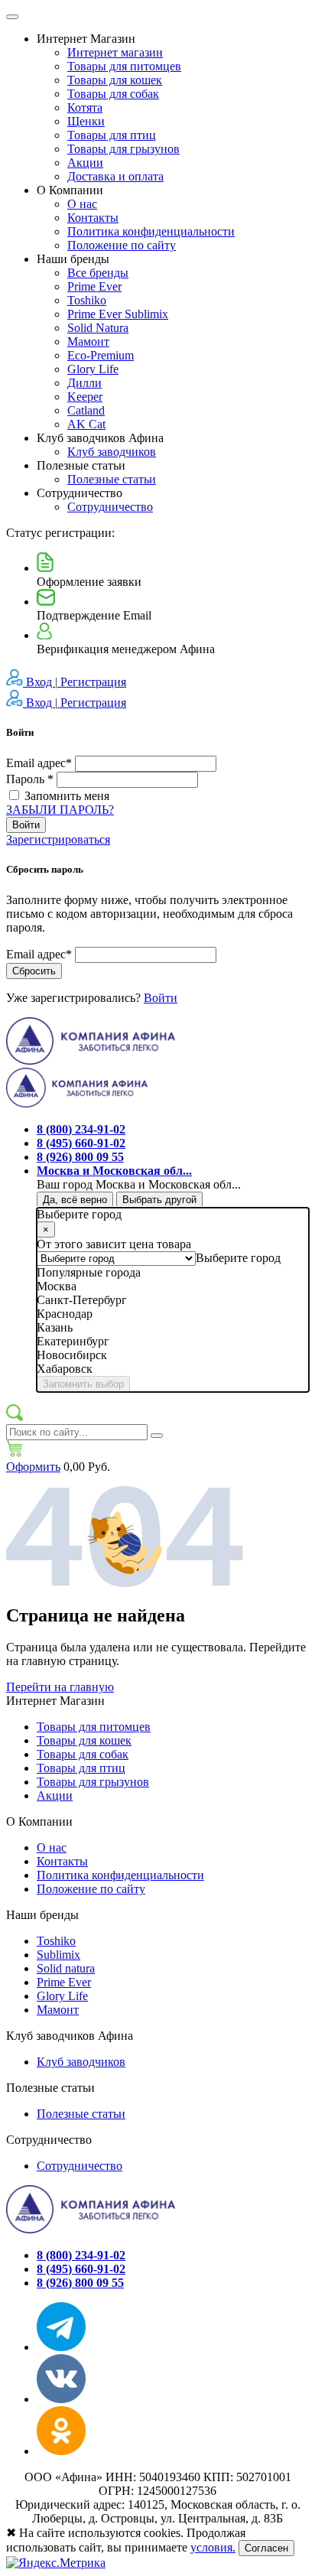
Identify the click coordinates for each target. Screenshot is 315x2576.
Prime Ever (94, 286)
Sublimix (58, 1955)
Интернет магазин (115, 52)
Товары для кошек (115, 80)
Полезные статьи (112, 479)
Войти (26, 825)
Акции (85, 163)
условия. (213, 2547)
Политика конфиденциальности (151, 231)
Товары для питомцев (124, 66)
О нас (82, 204)
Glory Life (93, 369)
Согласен (266, 2548)
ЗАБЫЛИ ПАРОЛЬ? (60, 810)
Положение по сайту (122, 245)
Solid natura (66, 1968)
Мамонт (88, 342)
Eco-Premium (101, 355)
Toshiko (87, 300)
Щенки (86, 121)
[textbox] (238, 1258)
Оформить (33, 1467)
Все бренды (98, 273)
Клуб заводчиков (112, 452)
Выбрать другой (159, 1200)
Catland (86, 410)
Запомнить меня (67, 796)
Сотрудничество (110, 507)
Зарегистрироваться (58, 839)
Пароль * (30, 779)
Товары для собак (113, 94)
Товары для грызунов (123, 149)
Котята (85, 107)
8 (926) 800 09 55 (80, 1157)
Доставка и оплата (115, 176)
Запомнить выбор (83, 1384)
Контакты (93, 218)
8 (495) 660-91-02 (81, 1143)
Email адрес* (41, 763)
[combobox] (238, 1258)
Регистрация (93, 682)
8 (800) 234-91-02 (81, 1129)
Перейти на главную (60, 1687)
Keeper (85, 397)
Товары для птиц (112, 135)
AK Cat (86, 424)
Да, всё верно (75, 1200)
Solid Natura (98, 328)
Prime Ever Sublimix (118, 314)
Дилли (84, 383)
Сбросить (34, 971)
